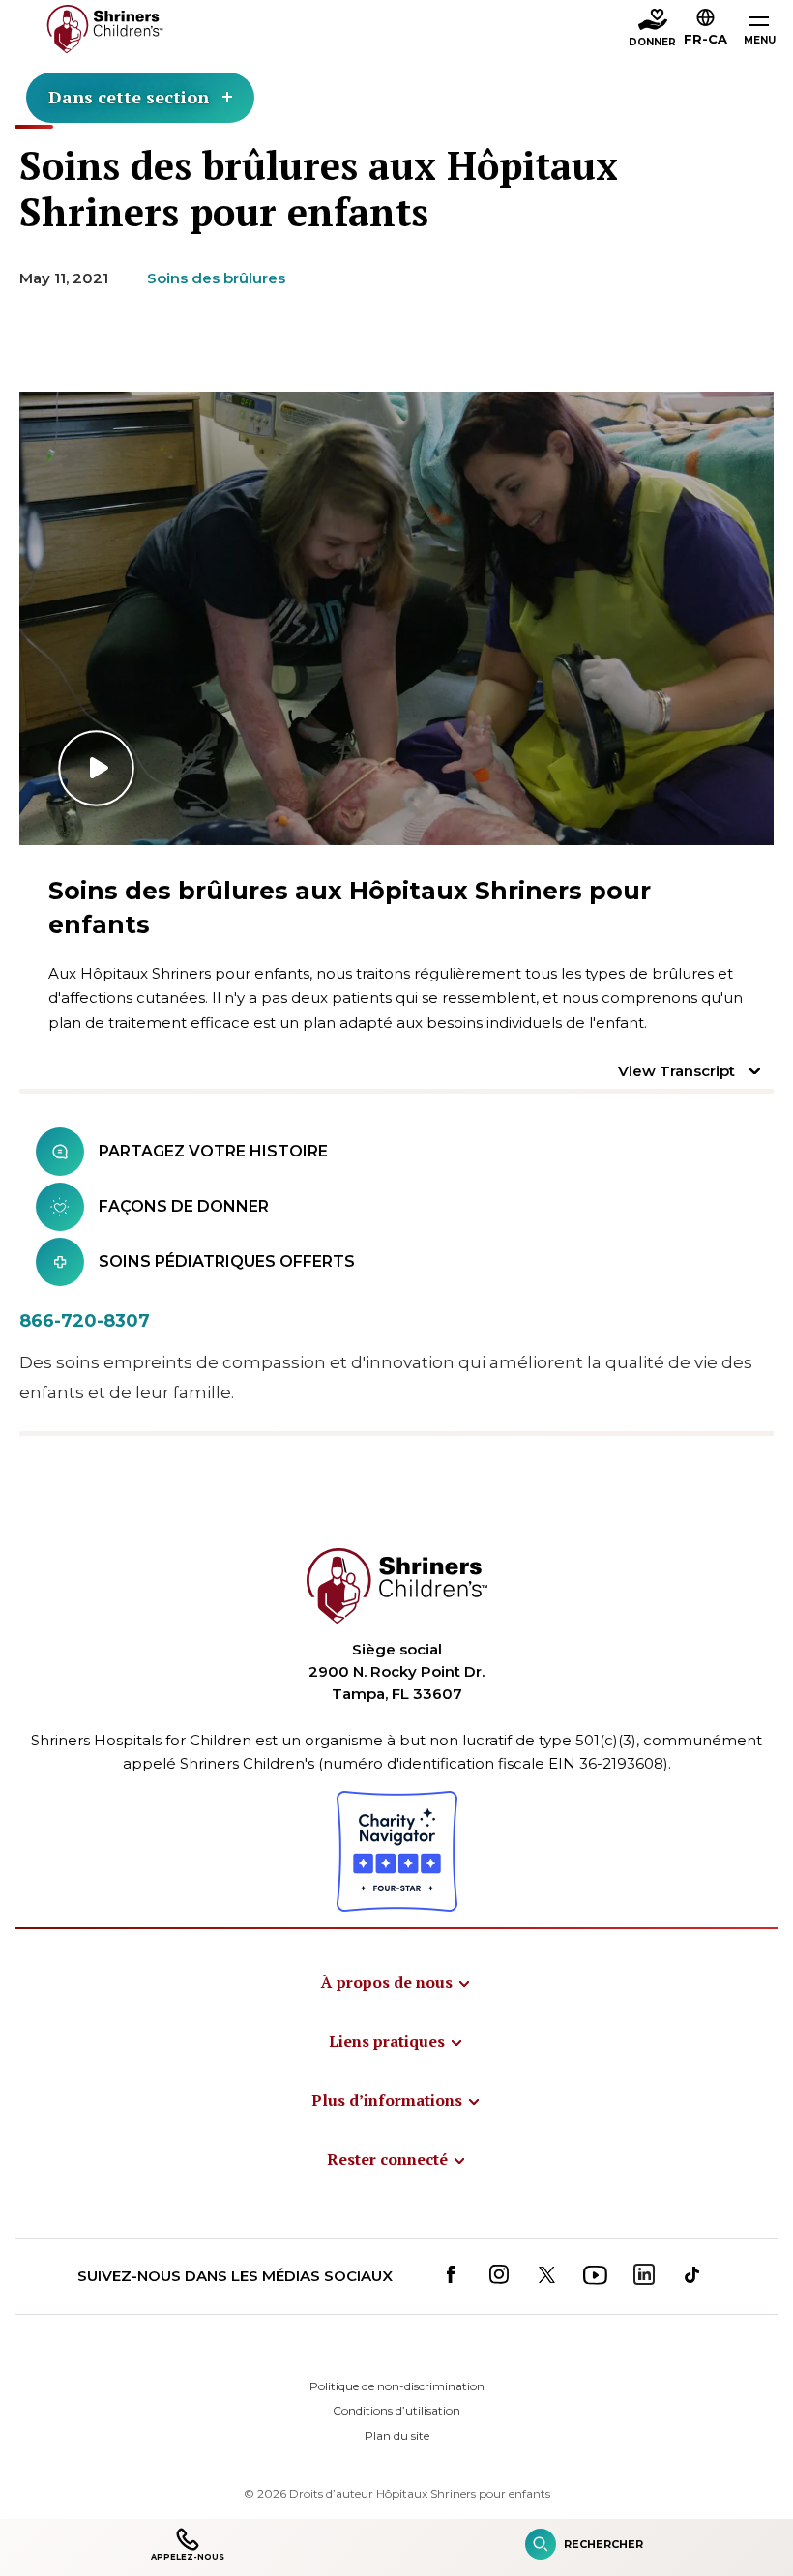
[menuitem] (396, 1982)
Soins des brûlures (216, 278)
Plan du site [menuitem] (397, 2435)
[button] (705, 30)
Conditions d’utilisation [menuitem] (396, 2410)
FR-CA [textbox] (705, 39)
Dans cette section (129, 97)
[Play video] (396, 618)
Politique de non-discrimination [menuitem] (397, 2386)
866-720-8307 (85, 1321)
